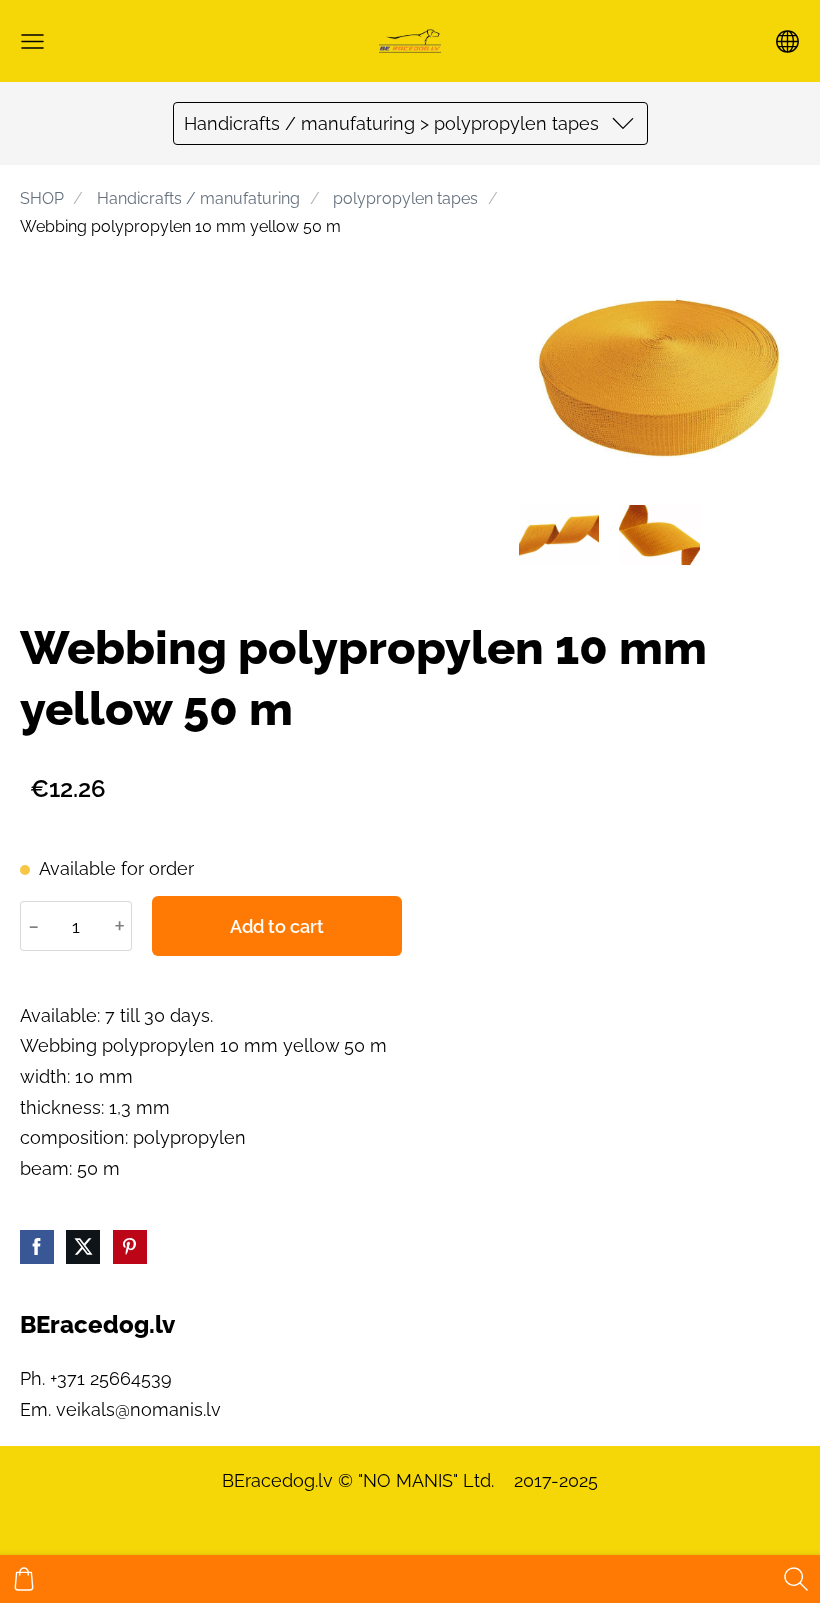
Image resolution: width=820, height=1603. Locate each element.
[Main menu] (32, 41)
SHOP (42, 198)
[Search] (796, 1579)
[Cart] (24, 1579)
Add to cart (277, 926)
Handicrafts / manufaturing (198, 198)
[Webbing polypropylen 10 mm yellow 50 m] (559, 535)
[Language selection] (787, 41)
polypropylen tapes (405, 198)
